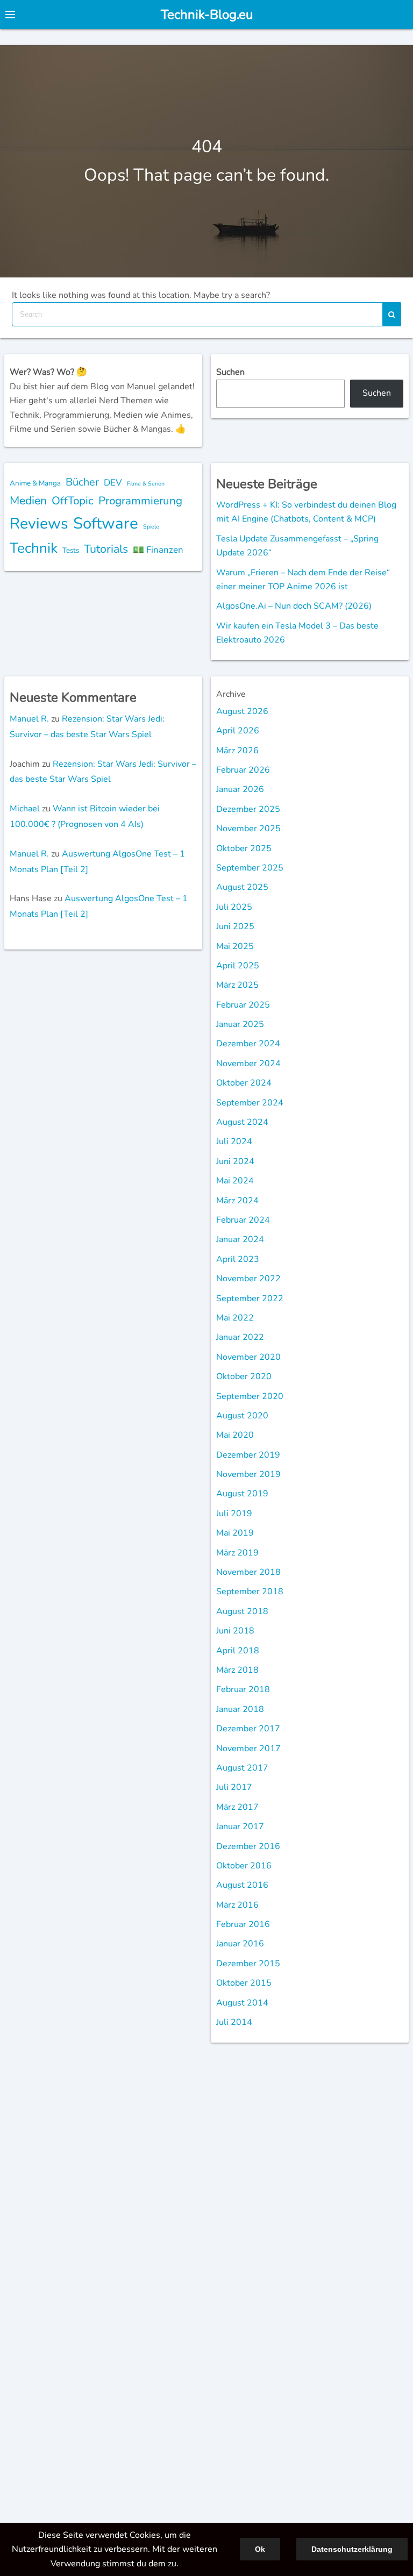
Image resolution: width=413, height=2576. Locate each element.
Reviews (39, 523)
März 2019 (237, 1553)
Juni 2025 (235, 926)
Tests (71, 550)
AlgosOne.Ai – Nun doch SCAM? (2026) (294, 606)
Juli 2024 (234, 1141)
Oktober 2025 (244, 848)
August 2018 (242, 1611)
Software (106, 523)
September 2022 (250, 1298)
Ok (260, 2549)
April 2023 (238, 1259)
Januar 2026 (240, 789)
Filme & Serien (146, 484)
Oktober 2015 (244, 1983)
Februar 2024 (243, 1220)
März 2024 (237, 1201)
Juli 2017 (234, 1787)
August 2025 (242, 887)
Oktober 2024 (244, 1083)
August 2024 (242, 1122)
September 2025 (250, 868)
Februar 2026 (243, 770)
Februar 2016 (243, 1924)
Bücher (82, 482)
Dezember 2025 (248, 809)
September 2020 (250, 1396)
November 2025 (248, 829)
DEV (113, 483)
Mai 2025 (235, 946)
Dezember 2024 (248, 1044)
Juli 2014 (234, 2022)
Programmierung (140, 501)
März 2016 (237, 1905)
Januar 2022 (240, 1337)
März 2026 (237, 751)
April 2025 (238, 966)
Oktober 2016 (244, 1866)
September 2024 (250, 1103)
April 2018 (238, 1651)
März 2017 (237, 1807)
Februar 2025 (243, 1005)
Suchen (230, 372)
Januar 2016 (240, 1944)
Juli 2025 (234, 907)
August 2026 (242, 711)
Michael (25, 809)
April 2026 (238, 731)
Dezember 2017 (248, 1729)
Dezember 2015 (248, 1964)
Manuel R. (29, 719)
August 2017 (242, 1768)
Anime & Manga (35, 483)
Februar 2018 (243, 1689)
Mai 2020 (235, 1435)
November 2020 (248, 1357)
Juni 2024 (235, 1161)
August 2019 (242, 1494)
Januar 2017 (240, 1826)
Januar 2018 (240, 1709)
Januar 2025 (240, 1024)
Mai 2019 (235, 1533)
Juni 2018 (235, 1631)
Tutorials (106, 549)
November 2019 (248, 1474)
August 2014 (242, 2003)
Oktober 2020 (244, 1376)
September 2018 (250, 1592)
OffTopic (73, 501)
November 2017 (248, 1749)
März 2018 (237, 1670)
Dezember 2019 (248, 1455)
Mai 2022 (235, 1318)
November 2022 (248, 1279)
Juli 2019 (234, 1514)
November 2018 (248, 1572)
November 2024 (248, 1064)
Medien (28, 501)
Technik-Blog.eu (207, 15)
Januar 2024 (240, 1239)
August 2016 (242, 1885)
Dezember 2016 (248, 1846)
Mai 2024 (235, 1181)
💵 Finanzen (158, 550)
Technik (34, 548)
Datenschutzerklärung (352, 2549)
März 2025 (237, 985)
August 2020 (242, 1416)
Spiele (151, 527)
